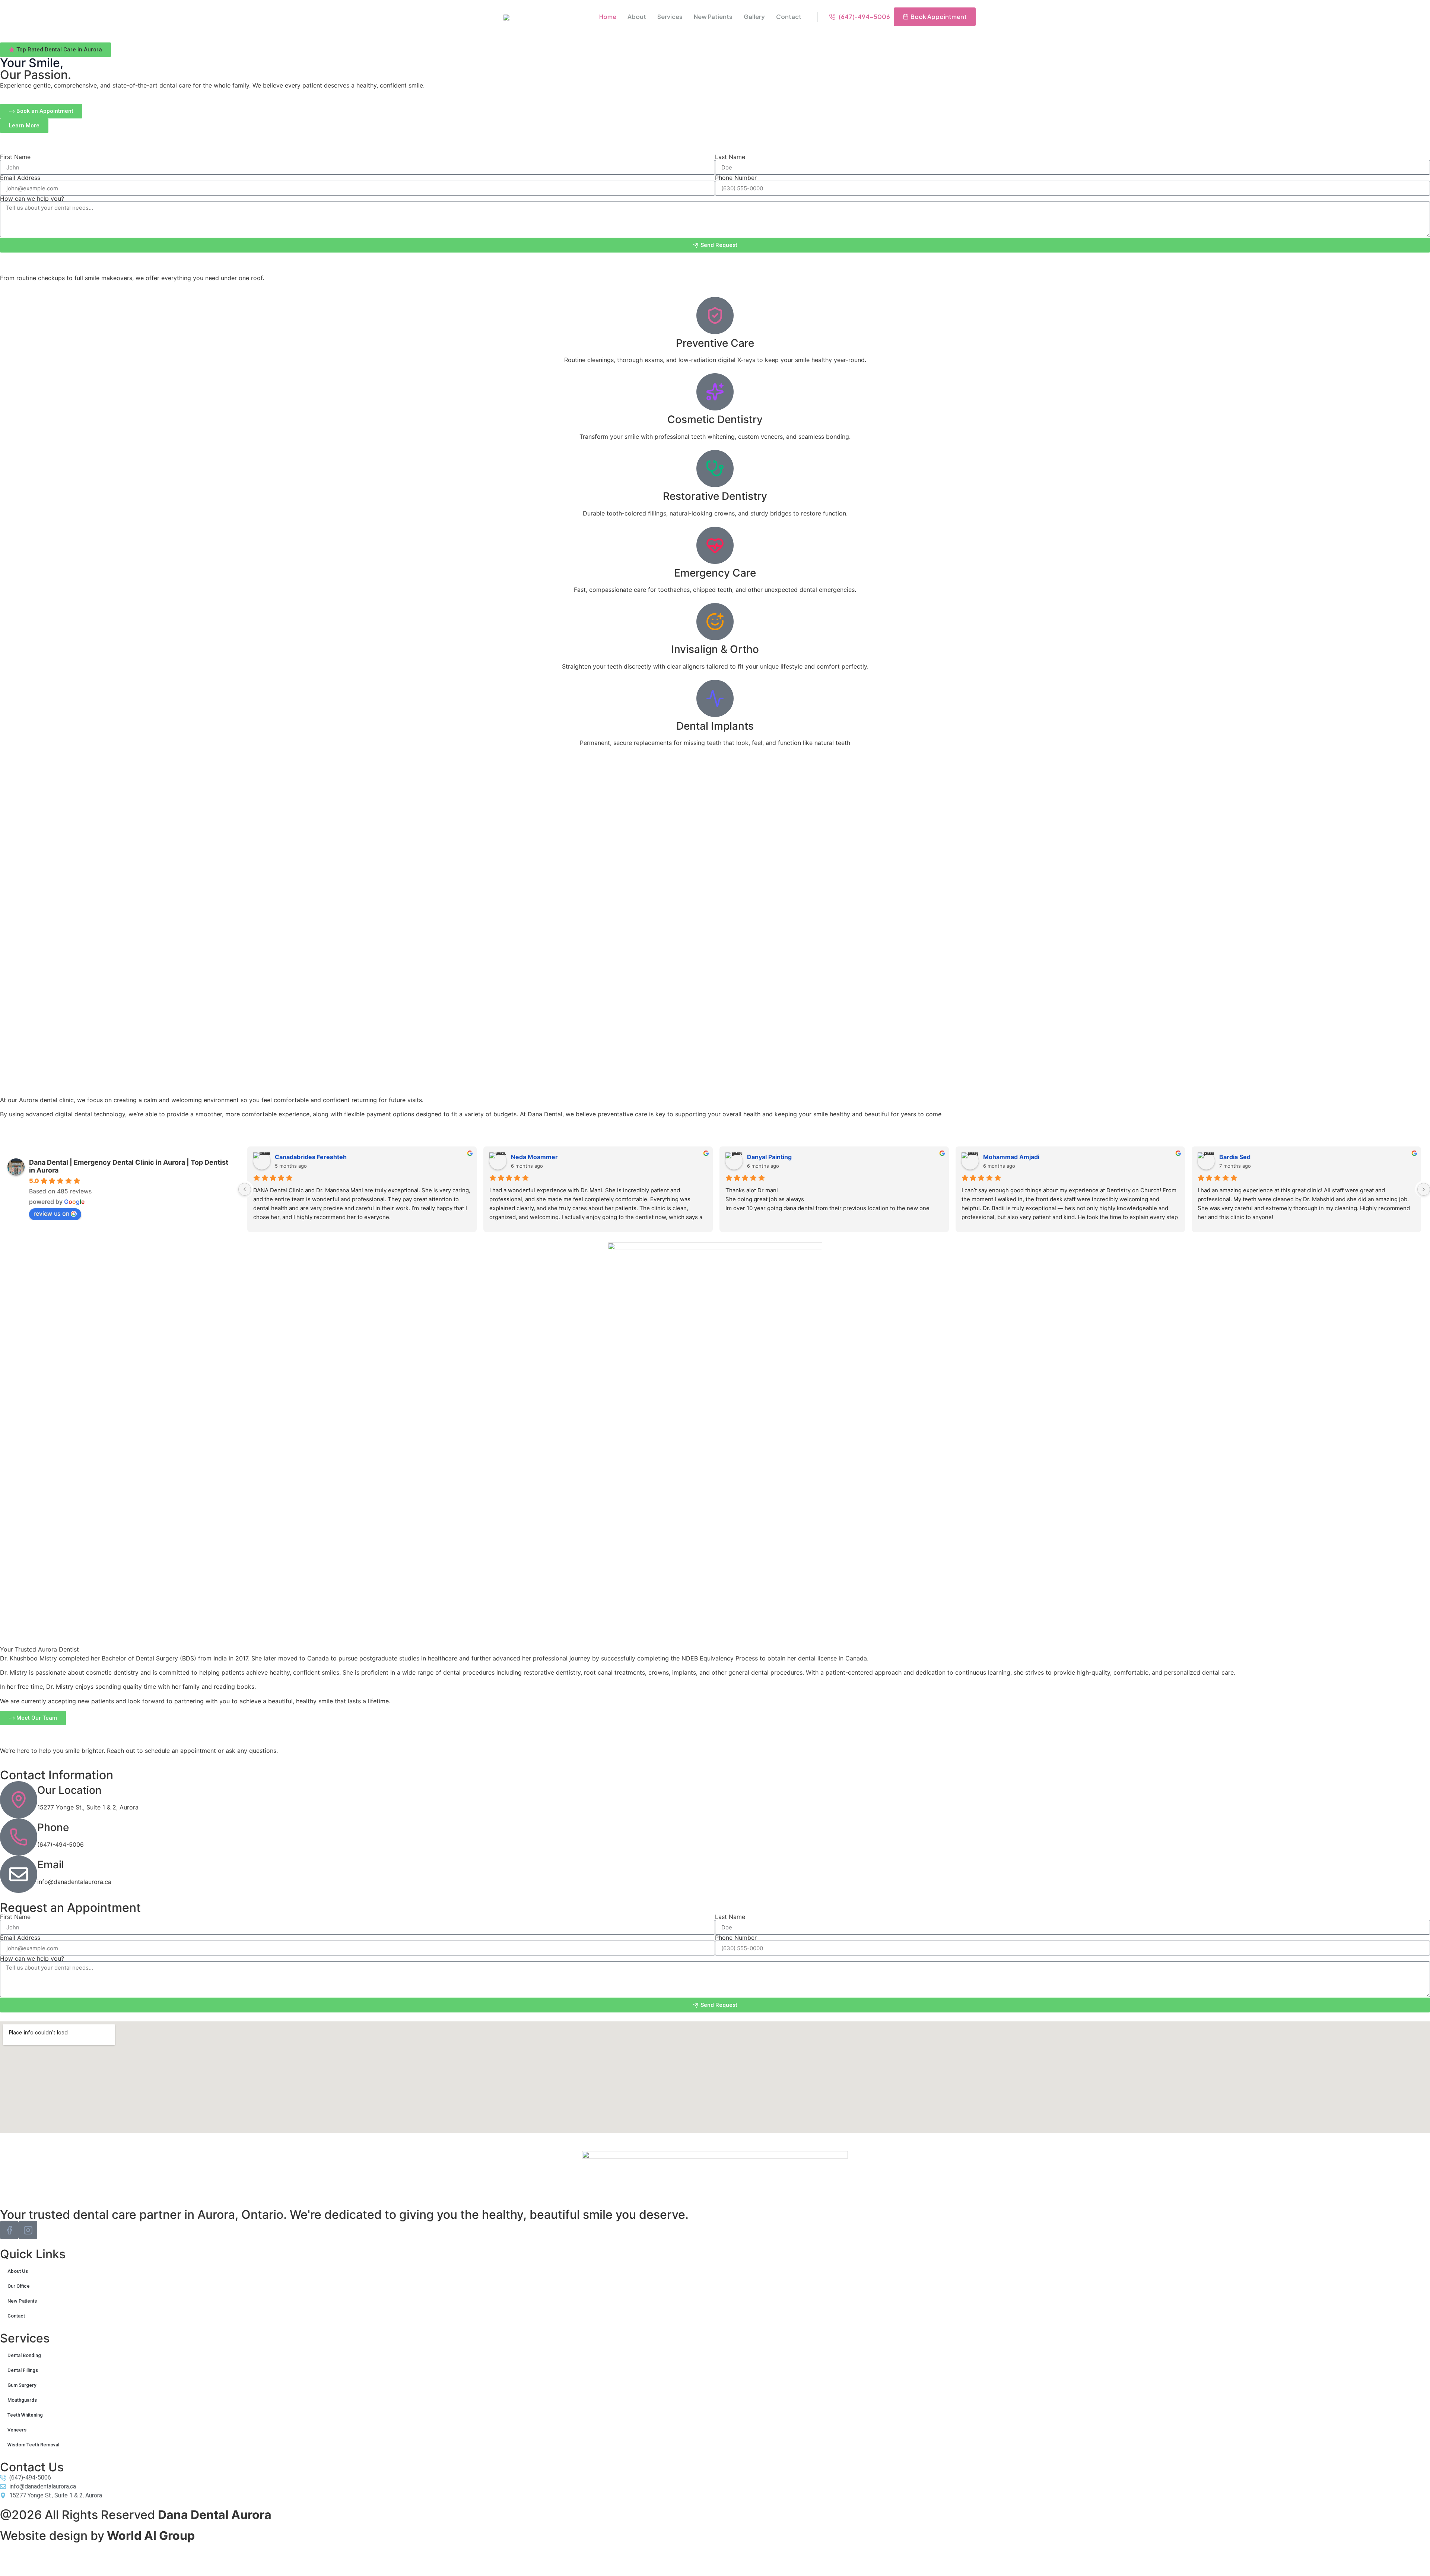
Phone (53, 1827)
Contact (789, 17)
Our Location (69, 1790)
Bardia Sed (1235, 1157)
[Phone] (19, 1837)
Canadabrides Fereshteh (311, 1157)
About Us (18, 2271)
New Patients (713, 17)
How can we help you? (32, 199)
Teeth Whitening (25, 2415)
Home (608, 17)
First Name (15, 157)
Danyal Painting (769, 1157)
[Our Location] (19, 1800)
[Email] (19, 1874)
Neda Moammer (534, 1157)
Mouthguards (23, 2400)
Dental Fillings (23, 2370)
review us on (51, 1214)
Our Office (19, 2286)
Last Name (730, 157)
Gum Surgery (22, 2385)
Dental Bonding (24, 2355)
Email (51, 1865)
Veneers (18, 2430)
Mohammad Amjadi (1011, 1157)
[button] (55, 50)
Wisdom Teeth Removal (33, 2445)
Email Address (20, 178)
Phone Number (736, 178)
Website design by (97, 2536)
